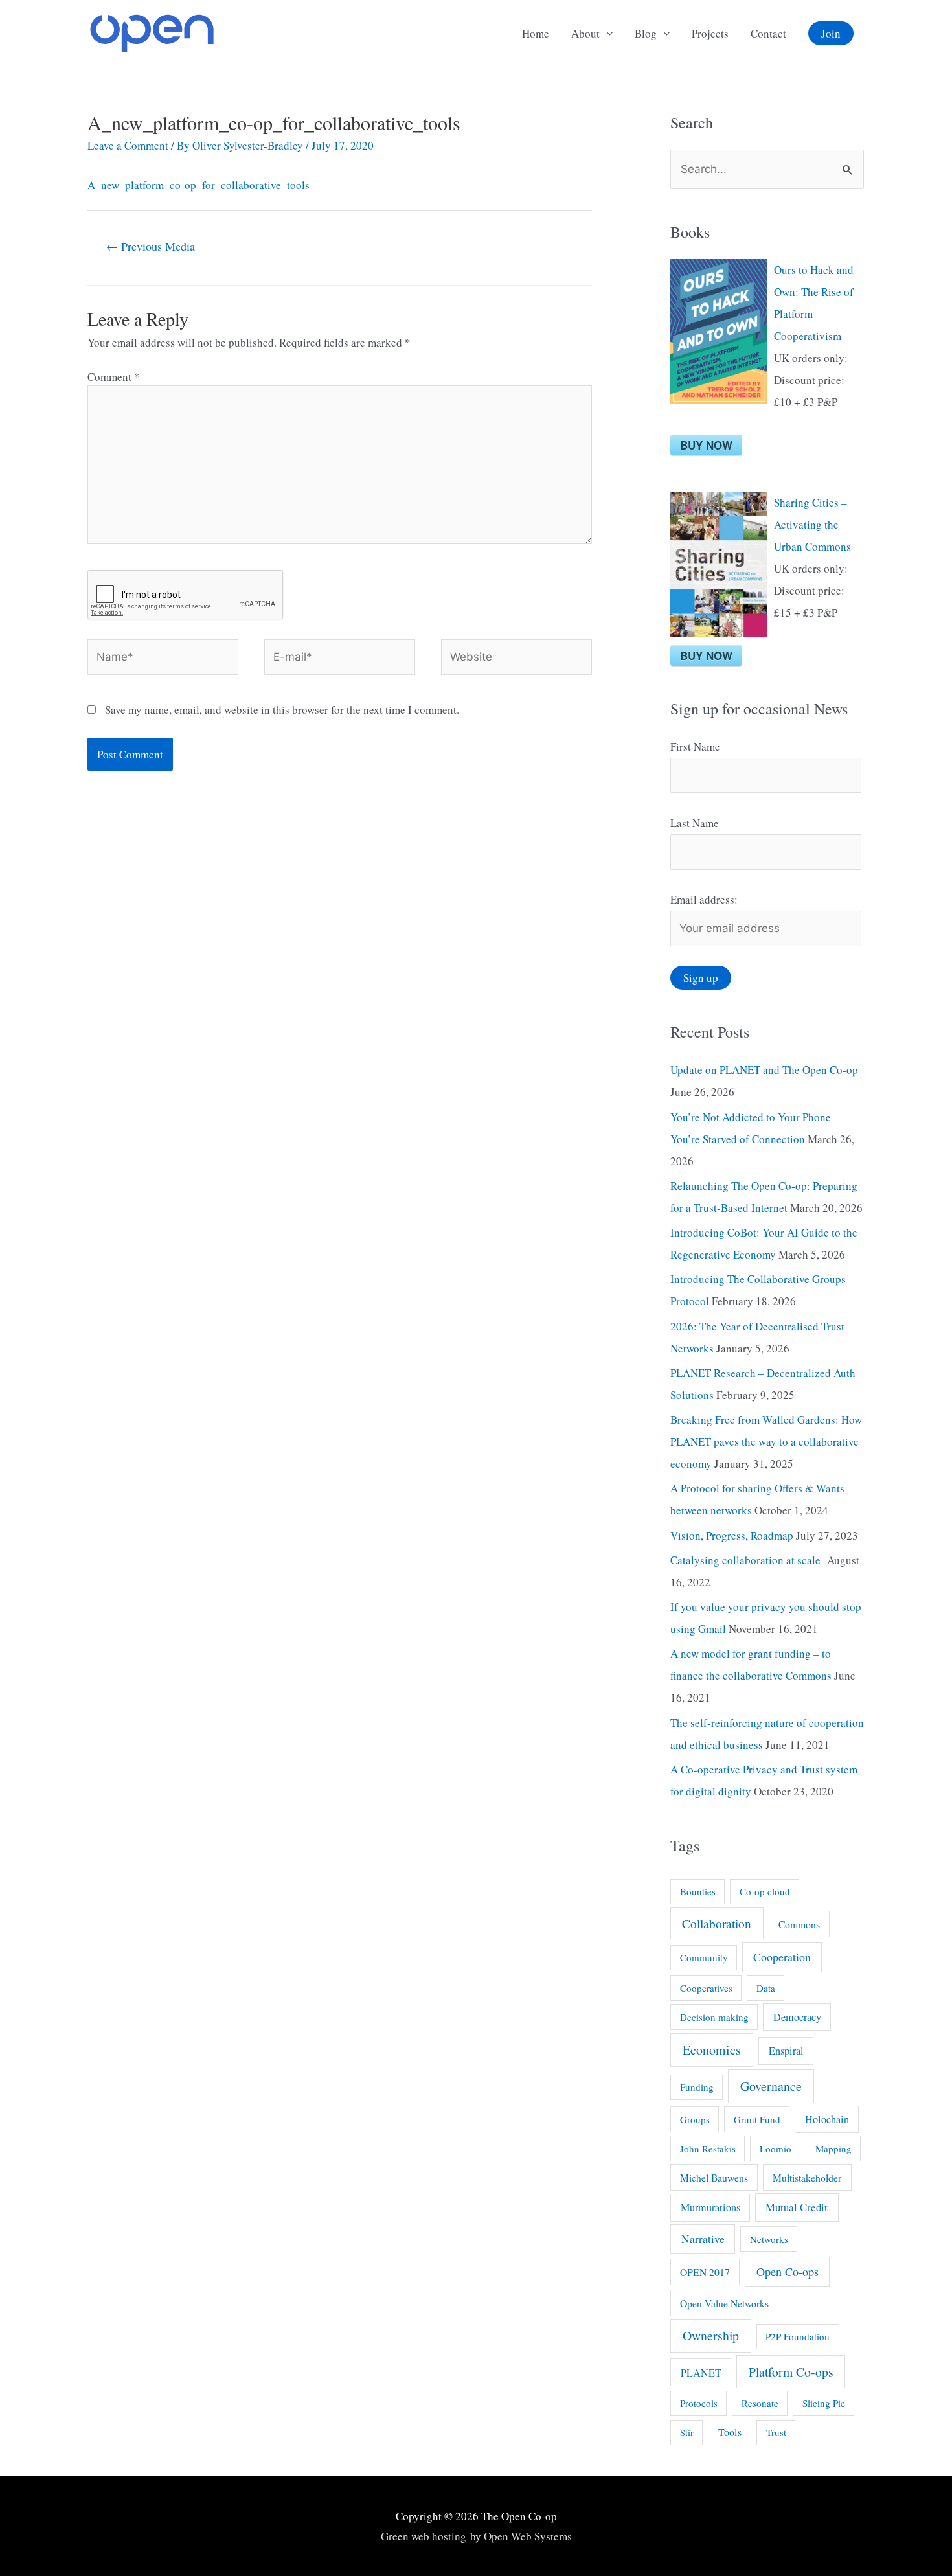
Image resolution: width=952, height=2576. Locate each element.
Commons (799, 1924)
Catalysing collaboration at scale (747, 1560)
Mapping (833, 2149)
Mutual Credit (797, 2207)
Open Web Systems (528, 2536)
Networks (769, 2239)
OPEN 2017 (705, 2272)
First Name (695, 747)
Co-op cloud (765, 1891)
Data (766, 1988)
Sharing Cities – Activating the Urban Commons (812, 524)
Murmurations (710, 2207)
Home (536, 33)
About (585, 33)
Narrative (703, 2239)
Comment (114, 377)
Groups (695, 2119)
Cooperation (782, 1957)
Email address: (704, 899)
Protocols (699, 2403)
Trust (776, 2432)
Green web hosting (424, 2536)
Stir (687, 2432)
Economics (712, 2050)
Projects (710, 33)
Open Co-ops (788, 2272)
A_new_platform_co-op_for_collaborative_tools (198, 185)
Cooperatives (706, 1988)
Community (704, 1957)
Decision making (714, 2017)
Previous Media (151, 246)
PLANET (701, 2373)
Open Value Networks (724, 2303)
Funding (697, 2087)
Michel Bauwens (714, 2177)
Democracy (797, 2017)
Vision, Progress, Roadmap (732, 1535)
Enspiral (786, 2051)
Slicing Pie (824, 2403)
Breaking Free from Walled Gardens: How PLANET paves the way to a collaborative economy (766, 1442)
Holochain (827, 2119)
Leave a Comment (128, 145)
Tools (730, 2432)
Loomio (776, 2149)
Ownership (711, 2335)
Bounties (698, 1891)
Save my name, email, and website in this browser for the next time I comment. (282, 710)
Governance (771, 2086)
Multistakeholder (807, 2177)
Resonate (760, 2403)
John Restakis (708, 2149)
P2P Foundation (798, 2336)
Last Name (695, 823)
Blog (646, 33)
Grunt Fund (757, 2119)
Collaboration (717, 1923)
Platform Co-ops (791, 2372)
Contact (768, 33)
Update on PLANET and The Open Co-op (764, 1070)
